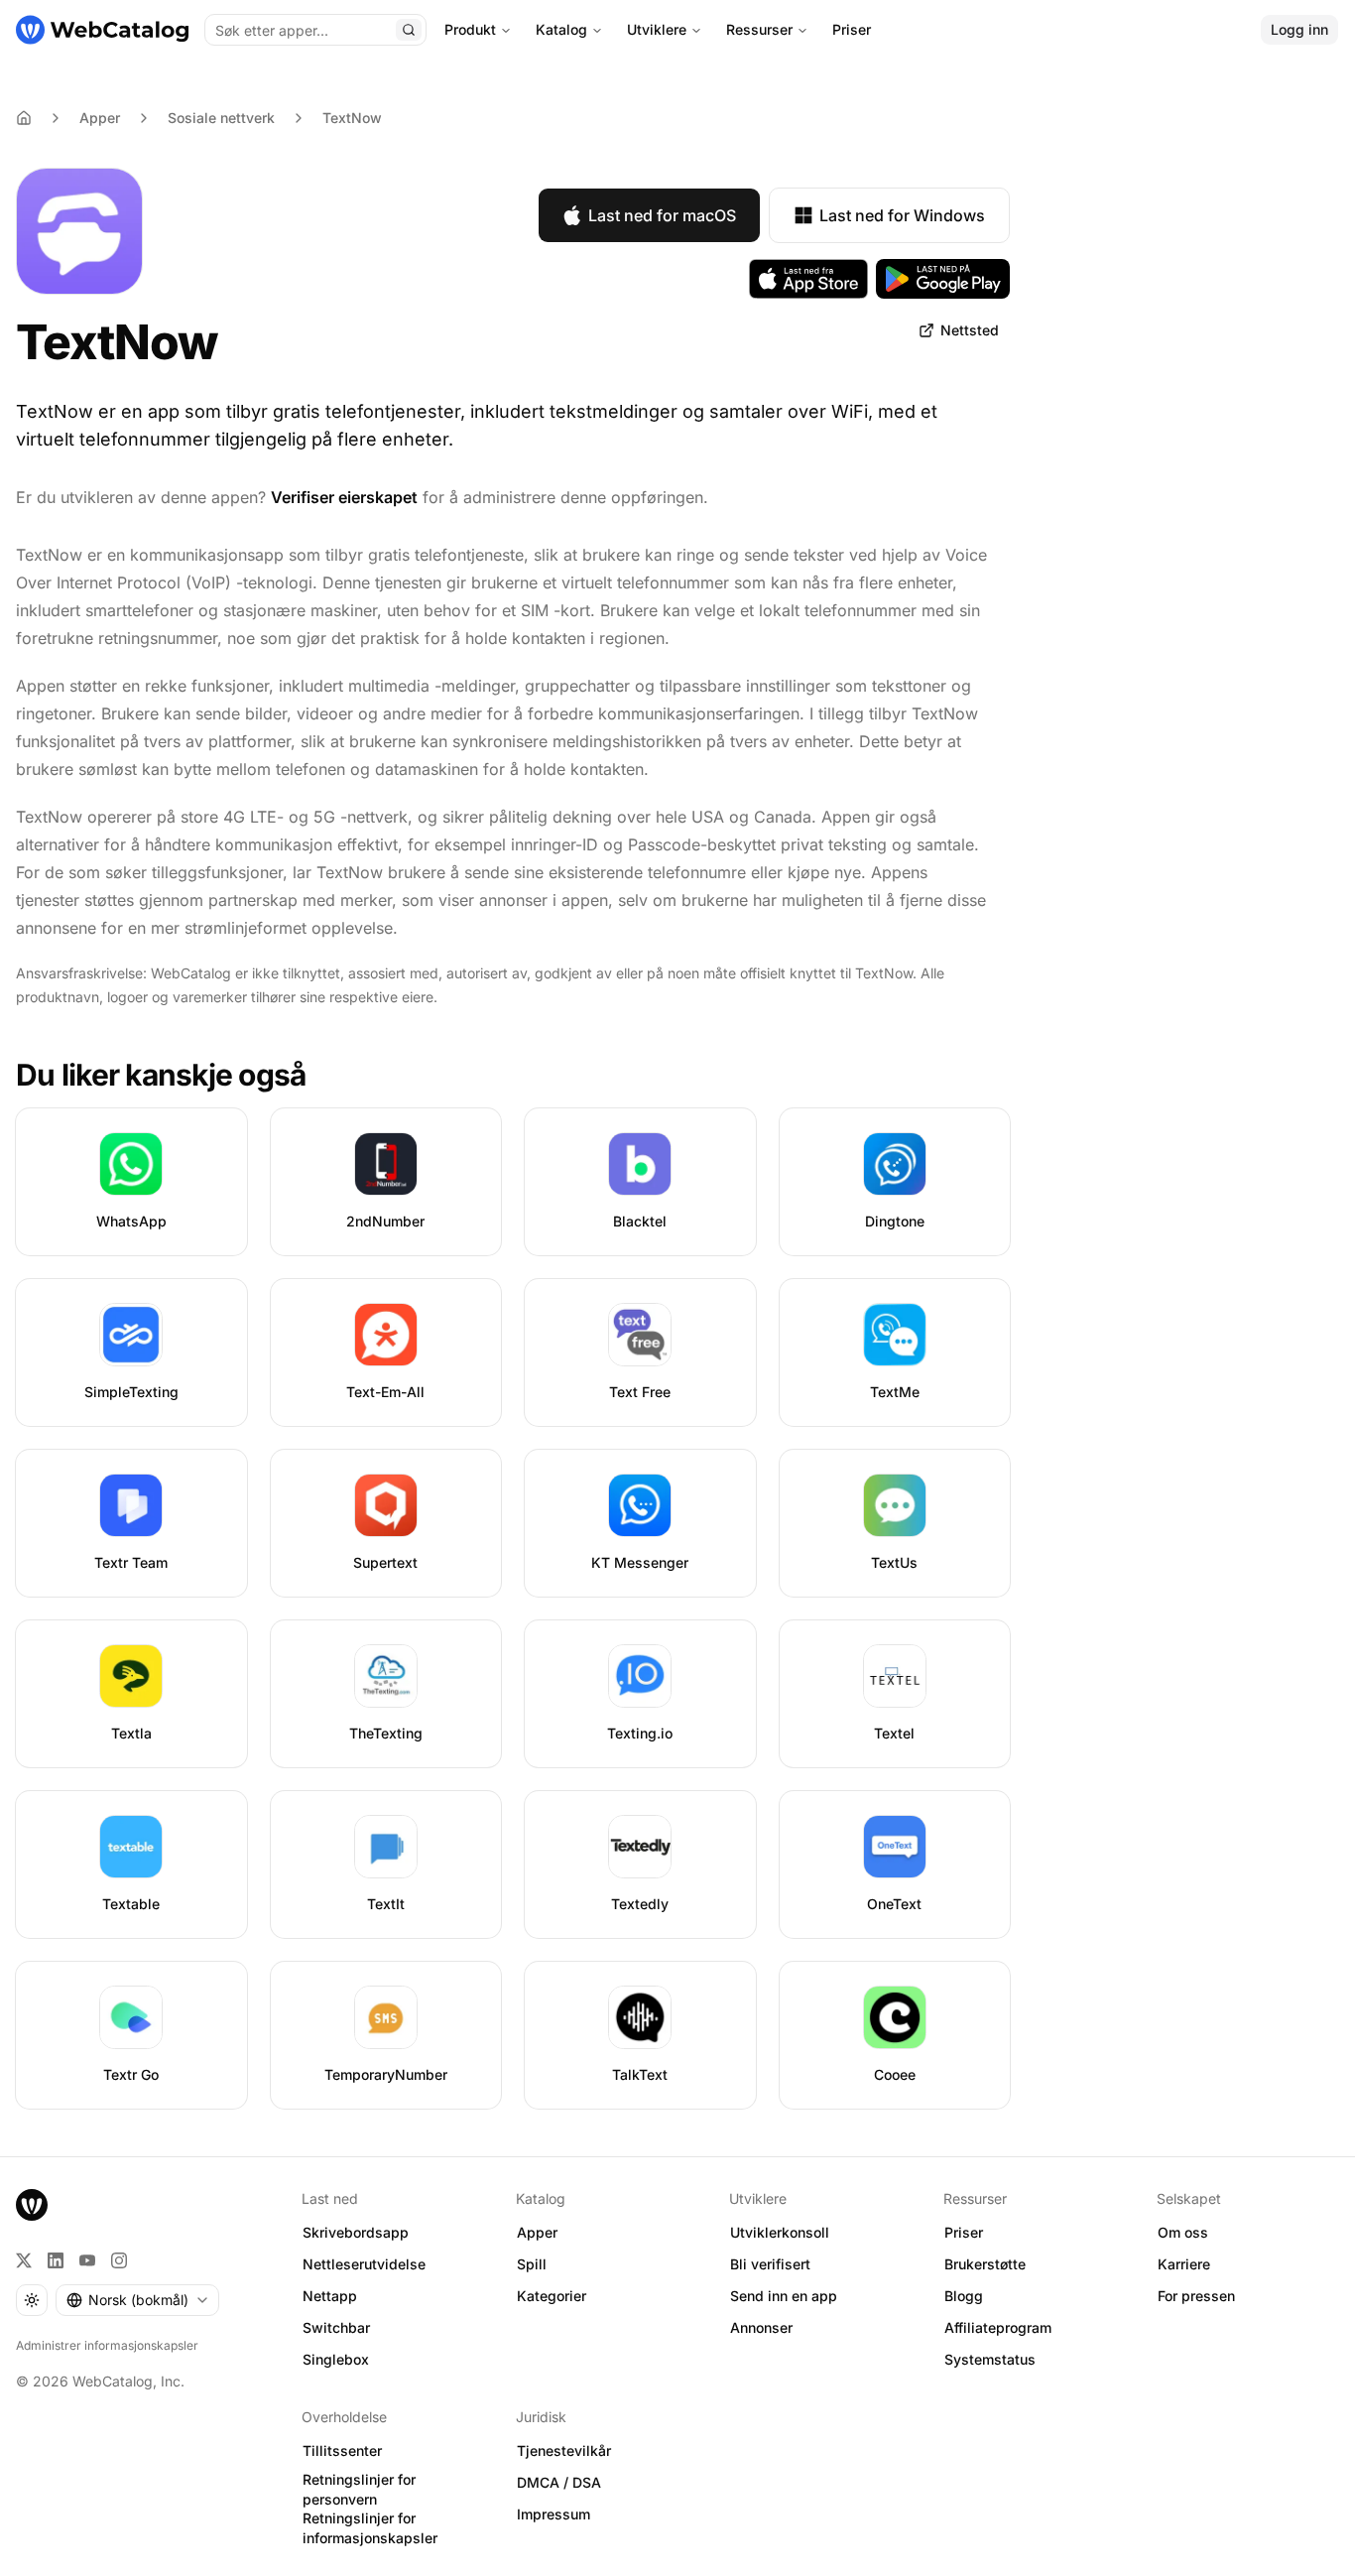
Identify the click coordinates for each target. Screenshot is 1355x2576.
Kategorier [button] (552, 2296)
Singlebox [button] (336, 2359)
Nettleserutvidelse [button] (364, 2264)
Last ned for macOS (662, 215)
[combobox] (137, 2300)
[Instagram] (119, 2260)
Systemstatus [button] (990, 2359)
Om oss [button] (1183, 2232)
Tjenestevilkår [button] (564, 2450)
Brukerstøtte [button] (985, 2264)
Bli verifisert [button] (770, 2264)
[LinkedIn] (56, 2260)
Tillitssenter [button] (342, 2450)
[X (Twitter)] (24, 2260)
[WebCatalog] (32, 2205)
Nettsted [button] (970, 330)
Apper (100, 118)
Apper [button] (537, 2232)
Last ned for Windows (902, 215)
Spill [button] (532, 2264)
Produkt (470, 29)
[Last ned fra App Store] (808, 279)
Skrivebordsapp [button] (356, 2232)
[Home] (24, 118)
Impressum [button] (554, 2514)
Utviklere (657, 29)
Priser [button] (964, 2232)
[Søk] (409, 30)
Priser (852, 29)
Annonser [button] (761, 2327)
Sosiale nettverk (221, 118)
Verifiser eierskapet (344, 497)
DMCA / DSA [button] (559, 2482)
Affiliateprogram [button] (998, 2327)
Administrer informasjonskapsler (107, 2345)
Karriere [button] (1184, 2264)
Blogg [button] (964, 2296)
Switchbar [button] (336, 2327)
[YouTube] (87, 2260)
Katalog (561, 29)
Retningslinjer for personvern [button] (359, 2490)
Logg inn (1299, 29)
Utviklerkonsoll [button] (780, 2232)
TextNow (352, 118)
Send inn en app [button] (784, 2296)
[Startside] (102, 30)
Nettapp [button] (330, 2296)
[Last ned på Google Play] (943, 279)
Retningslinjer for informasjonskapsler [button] (370, 2528)
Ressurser (759, 29)
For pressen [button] (1196, 2296)
